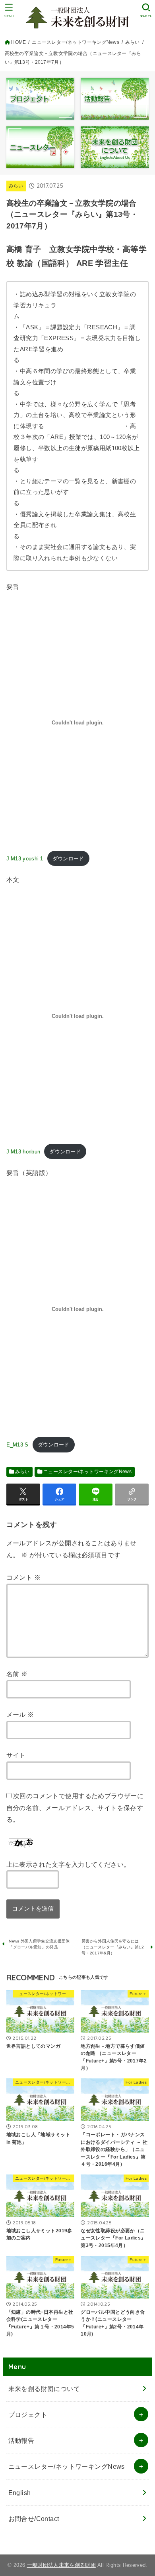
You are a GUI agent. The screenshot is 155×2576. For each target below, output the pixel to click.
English (20, 2493)
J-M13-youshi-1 (25, 859)
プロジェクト (28, 2415)
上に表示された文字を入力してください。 (68, 1864)
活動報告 (21, 2440)
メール (20, 1714)
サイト (16, 1755)
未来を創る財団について (44, 2389)
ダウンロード (68, 859)
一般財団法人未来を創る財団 (61, 2565)
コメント (23, 1577)
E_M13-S (17, 1445)
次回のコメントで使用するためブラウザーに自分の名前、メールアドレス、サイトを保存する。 (75, 1808)
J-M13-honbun (23, 1152)
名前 (17, 1674)
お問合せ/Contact (34, 2519)
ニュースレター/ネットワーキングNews (87, 1472)
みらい (16, 186)
